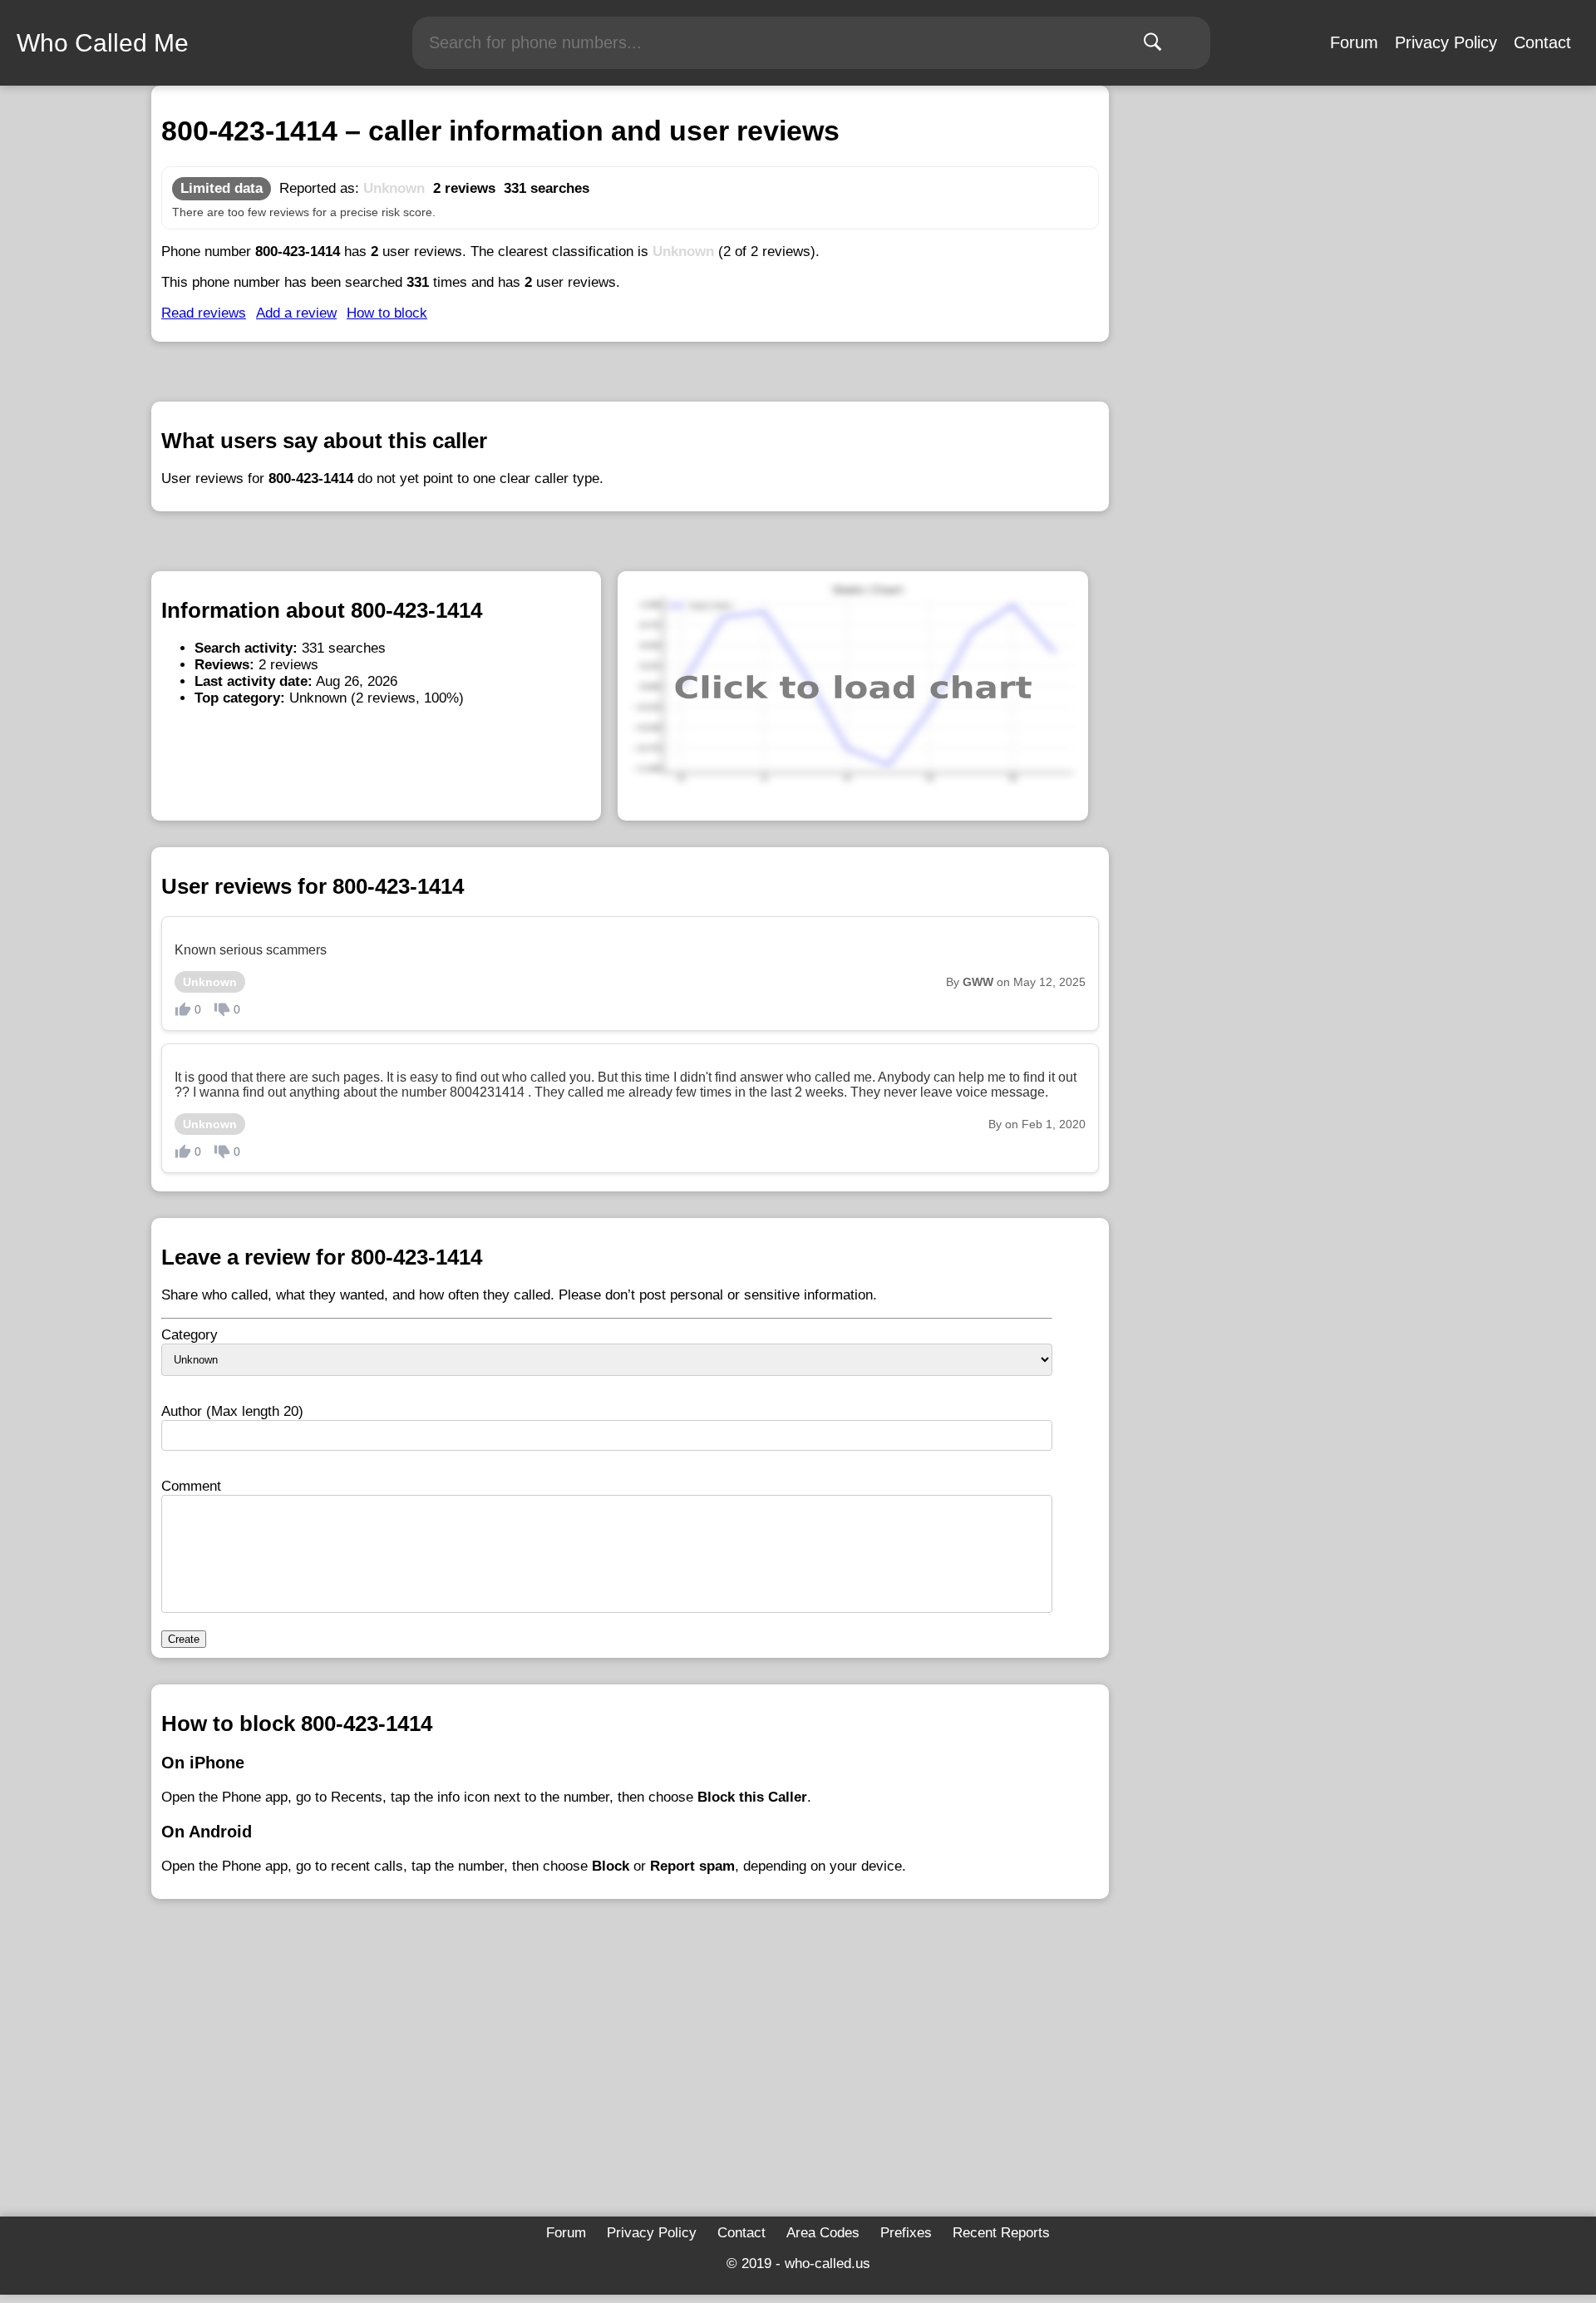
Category (190, 1335)
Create (184, 1639)
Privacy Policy (1446, 42)
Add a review (296, 313)
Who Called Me (103, 43)
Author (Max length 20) (232, 1411)
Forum (1354, 42)
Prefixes (906, 2233)
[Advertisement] (630, 2084)
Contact (1542, 42)
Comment (191, 1486)
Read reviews (204, 313)
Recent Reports (1001, 2233)
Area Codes (823, 2233)
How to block (387, 313)
